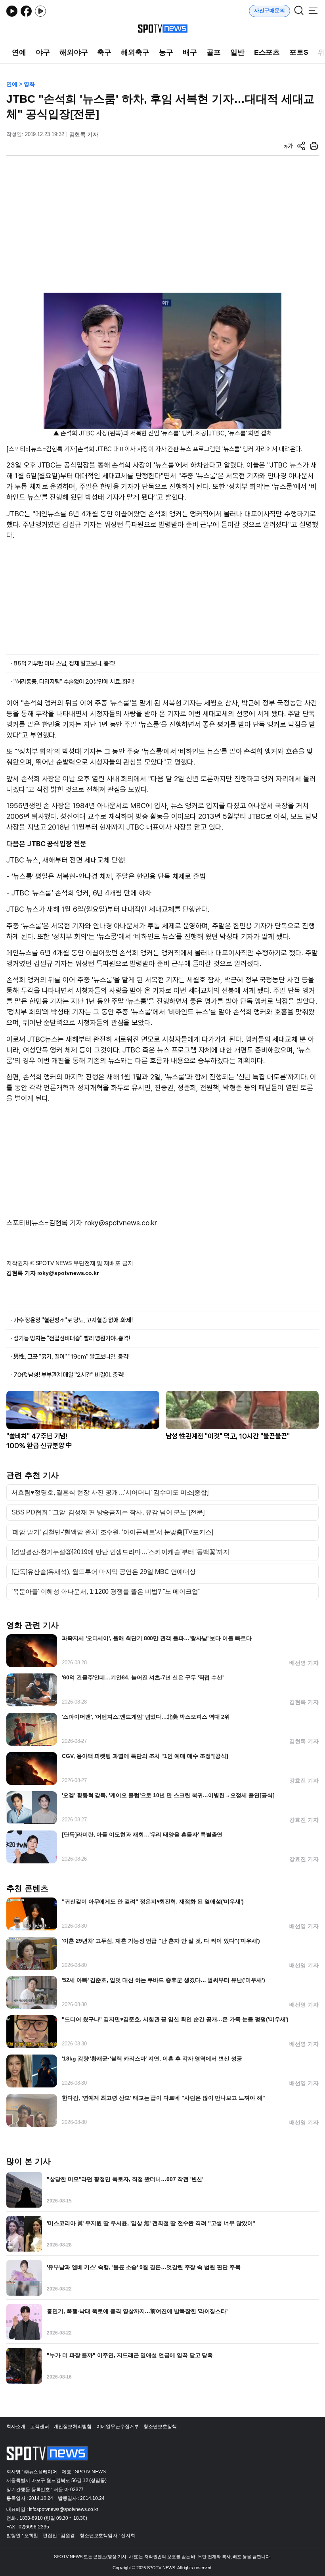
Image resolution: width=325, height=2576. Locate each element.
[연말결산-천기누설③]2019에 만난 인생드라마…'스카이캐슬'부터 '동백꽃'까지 (120, 1552)
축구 (104, 52)
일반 (237, 52)
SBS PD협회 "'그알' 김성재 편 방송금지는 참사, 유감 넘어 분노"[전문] (108, 1512)
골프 (214, 52)
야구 (43, 52)
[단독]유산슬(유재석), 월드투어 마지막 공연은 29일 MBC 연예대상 (104, 1572)
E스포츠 (267, 52)
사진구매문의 (270, 11)
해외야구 (74, 52)
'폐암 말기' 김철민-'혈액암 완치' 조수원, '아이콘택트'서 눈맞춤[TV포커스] (112, 1532)
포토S (299, 52)
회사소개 (16, 2426)
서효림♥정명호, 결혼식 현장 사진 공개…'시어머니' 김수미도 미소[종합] (110, 1493)
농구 (166, 52)
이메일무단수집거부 (118, 2426)
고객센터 (40, 2426)
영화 (29, 84)
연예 (19, 52)
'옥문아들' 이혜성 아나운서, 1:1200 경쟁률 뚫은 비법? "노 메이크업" (106, 1592)
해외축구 (135, 52)
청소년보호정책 (160, 2426)
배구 (190, 52)
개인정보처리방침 (72, 2426)
